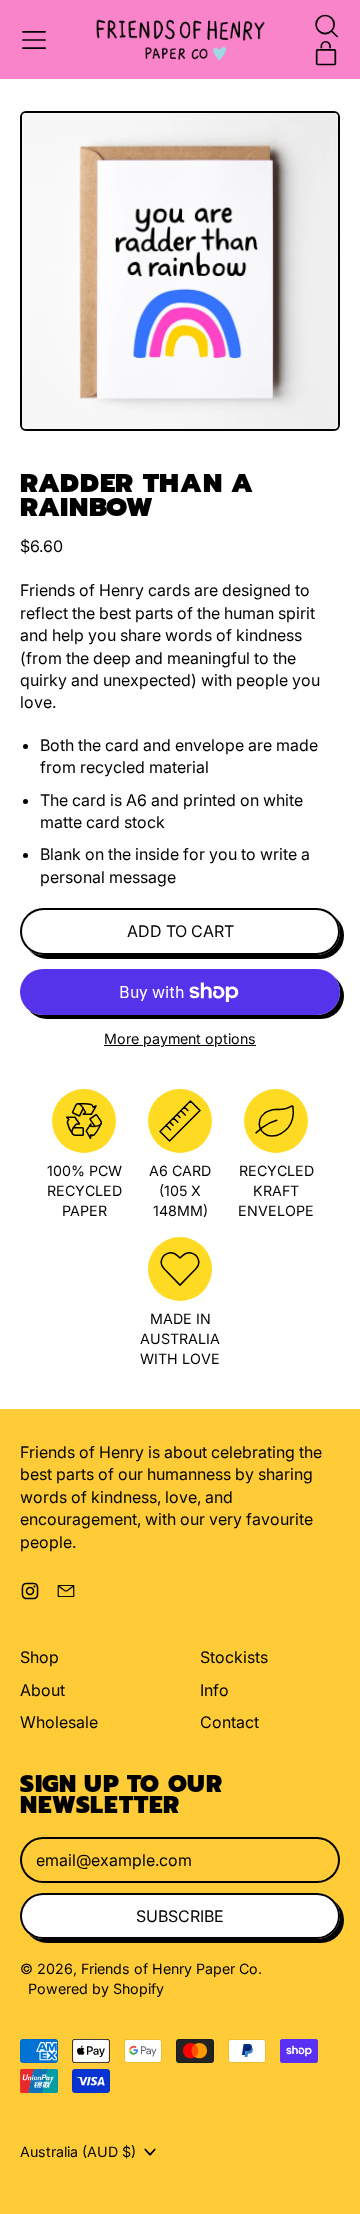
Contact (229, 1722)
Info (214, 1690)
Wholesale (59, 1722)
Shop (39, 1657)
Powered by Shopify (96, 1988)
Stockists (234, 1657)
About (42, 1690)
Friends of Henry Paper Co (169, 1968)
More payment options (180, 1038)
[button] (326, 26)
